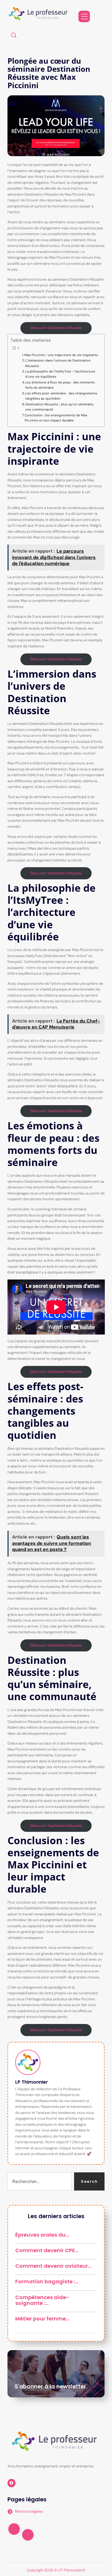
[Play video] (14, 2529)
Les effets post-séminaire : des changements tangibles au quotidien (61, 396)
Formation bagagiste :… (47, 2281)
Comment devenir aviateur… (53, 2266)
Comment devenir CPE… (47, 2250)
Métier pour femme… (42, 2319)
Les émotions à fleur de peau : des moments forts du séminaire (60, 385)
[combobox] (40, 2181)
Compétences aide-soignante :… (42, 2300)
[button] (14, 36)
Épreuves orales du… (42, 2235)
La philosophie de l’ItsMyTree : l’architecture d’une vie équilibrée (60, 374)
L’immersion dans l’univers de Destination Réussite (58, 363)
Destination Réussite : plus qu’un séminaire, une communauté (60, 407)
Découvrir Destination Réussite (56, 328)
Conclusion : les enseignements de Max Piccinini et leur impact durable (56, 418)
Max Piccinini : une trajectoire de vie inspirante (61, 355)
